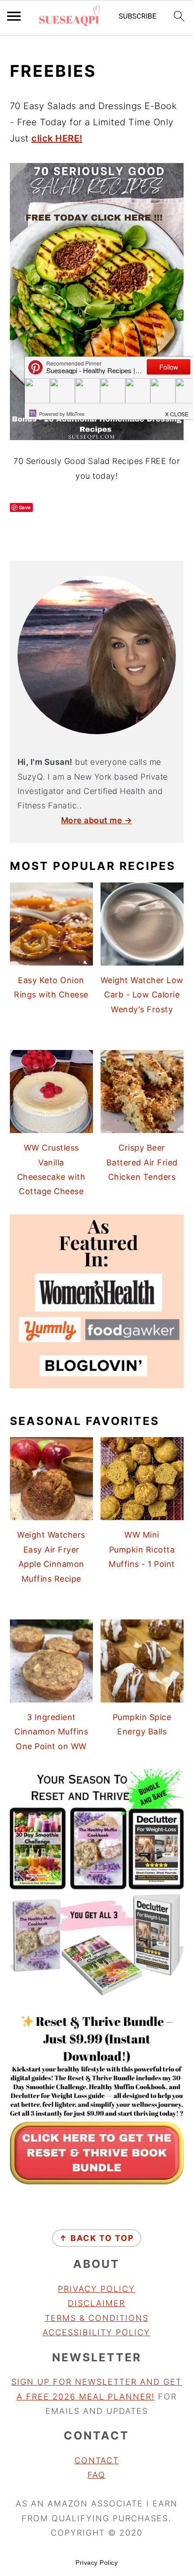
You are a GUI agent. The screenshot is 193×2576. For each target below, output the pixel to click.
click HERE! (57, 138)
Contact (97, 2460)
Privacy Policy (96, 2289)
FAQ (96, 2475)
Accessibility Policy (96, 2332)
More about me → (97, 820)
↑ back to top (97, 2238)
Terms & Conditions (97, 2318)
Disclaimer (96, 2303)
